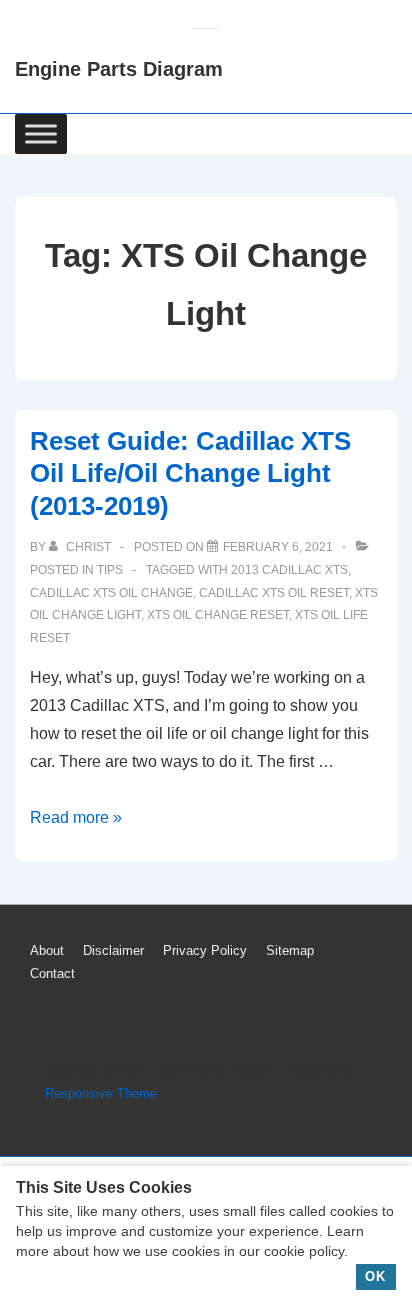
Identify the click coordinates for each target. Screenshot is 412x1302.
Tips (110, 570)
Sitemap (290, 950)
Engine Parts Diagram (119, 69)
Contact (52, 973)
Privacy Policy (205, 950)
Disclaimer (113, 950)
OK (375, 1276)
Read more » (76, 817)
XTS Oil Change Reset (218, 615)
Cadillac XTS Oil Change (111, 593)
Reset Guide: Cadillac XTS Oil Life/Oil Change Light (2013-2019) (190, 473)
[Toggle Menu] (41, 133)
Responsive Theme (101, 1093)
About (47, 950)
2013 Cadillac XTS (289, 570)
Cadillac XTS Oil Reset (274, 593)
